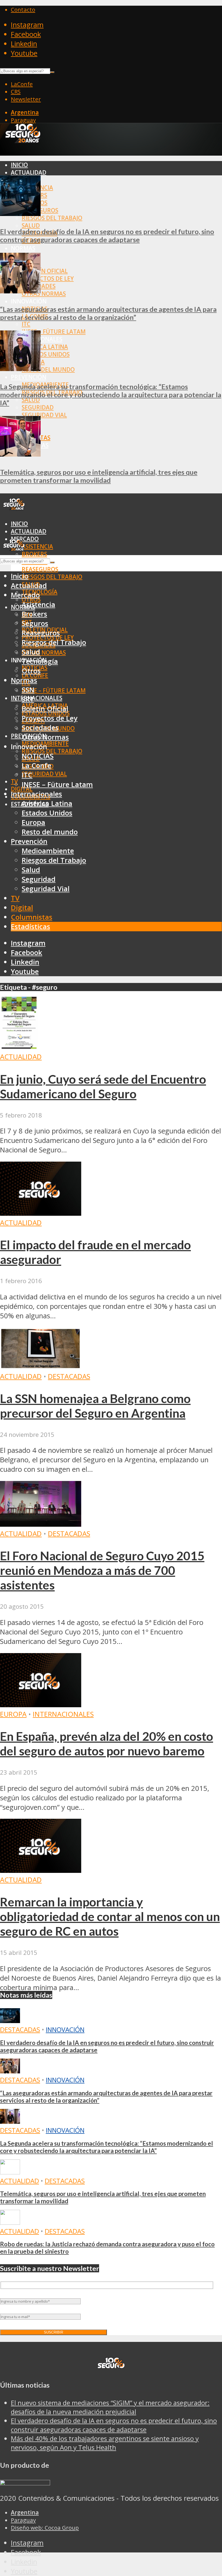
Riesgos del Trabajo (52, 218)
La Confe (36, 766)
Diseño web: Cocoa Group (45, 2528)
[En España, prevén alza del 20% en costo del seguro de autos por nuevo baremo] (41, 1705)
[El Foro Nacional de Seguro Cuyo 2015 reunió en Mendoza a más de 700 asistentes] (41, 1524)
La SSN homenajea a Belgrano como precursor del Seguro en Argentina (95, 1406)
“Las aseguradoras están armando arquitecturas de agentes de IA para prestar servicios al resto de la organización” (108, 313)
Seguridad (38, 407)
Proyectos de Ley (48, 278)
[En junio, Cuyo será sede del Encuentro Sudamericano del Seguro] (19, 1047)
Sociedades (40, 728)
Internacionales (37, 698)
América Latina (45, 347)
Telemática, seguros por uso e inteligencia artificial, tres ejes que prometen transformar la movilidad (99, 476)
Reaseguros (40, 569)
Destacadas (69, 1376)
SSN (28, 690)
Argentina (25, 112)
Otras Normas (44, 294)
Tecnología (40, 661)
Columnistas (32, 917)
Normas (23, 248)
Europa (33, 822)
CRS (16, 91)
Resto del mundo (48, 369)
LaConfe (22, 84)
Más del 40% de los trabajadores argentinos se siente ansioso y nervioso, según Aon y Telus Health (105, 2443)
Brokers (34, 554)
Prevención (29, 377)
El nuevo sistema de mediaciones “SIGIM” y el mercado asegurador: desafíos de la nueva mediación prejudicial (110, 2407)
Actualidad (29, 172)
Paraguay (23, 120)
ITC (26, 324)
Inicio (19, 165)
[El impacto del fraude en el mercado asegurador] (41, 1213)
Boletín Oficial (45, 271)
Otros (31, 671)
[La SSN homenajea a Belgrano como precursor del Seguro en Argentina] (41, 1367)
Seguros (35, 623)
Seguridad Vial (44, 415)
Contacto (23, 9)
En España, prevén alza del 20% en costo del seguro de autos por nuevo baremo (107, 1743)
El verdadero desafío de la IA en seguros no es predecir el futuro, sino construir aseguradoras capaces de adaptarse (107, 235)
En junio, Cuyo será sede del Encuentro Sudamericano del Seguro (103, 1086)
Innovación (65, 2029)
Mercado (25, 595)
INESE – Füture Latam (54, 332)
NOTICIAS (38, 756)
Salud (31, 225)
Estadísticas (30, 927)
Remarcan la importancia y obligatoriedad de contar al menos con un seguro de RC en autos (110, 1916)
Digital (22, 908)
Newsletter (26, 99)
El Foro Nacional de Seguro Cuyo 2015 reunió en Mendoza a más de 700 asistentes (102, 1570)
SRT (28, 699)
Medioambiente (48, 851)
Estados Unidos (46, 354)
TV (14, 781)
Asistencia (37, 546)
